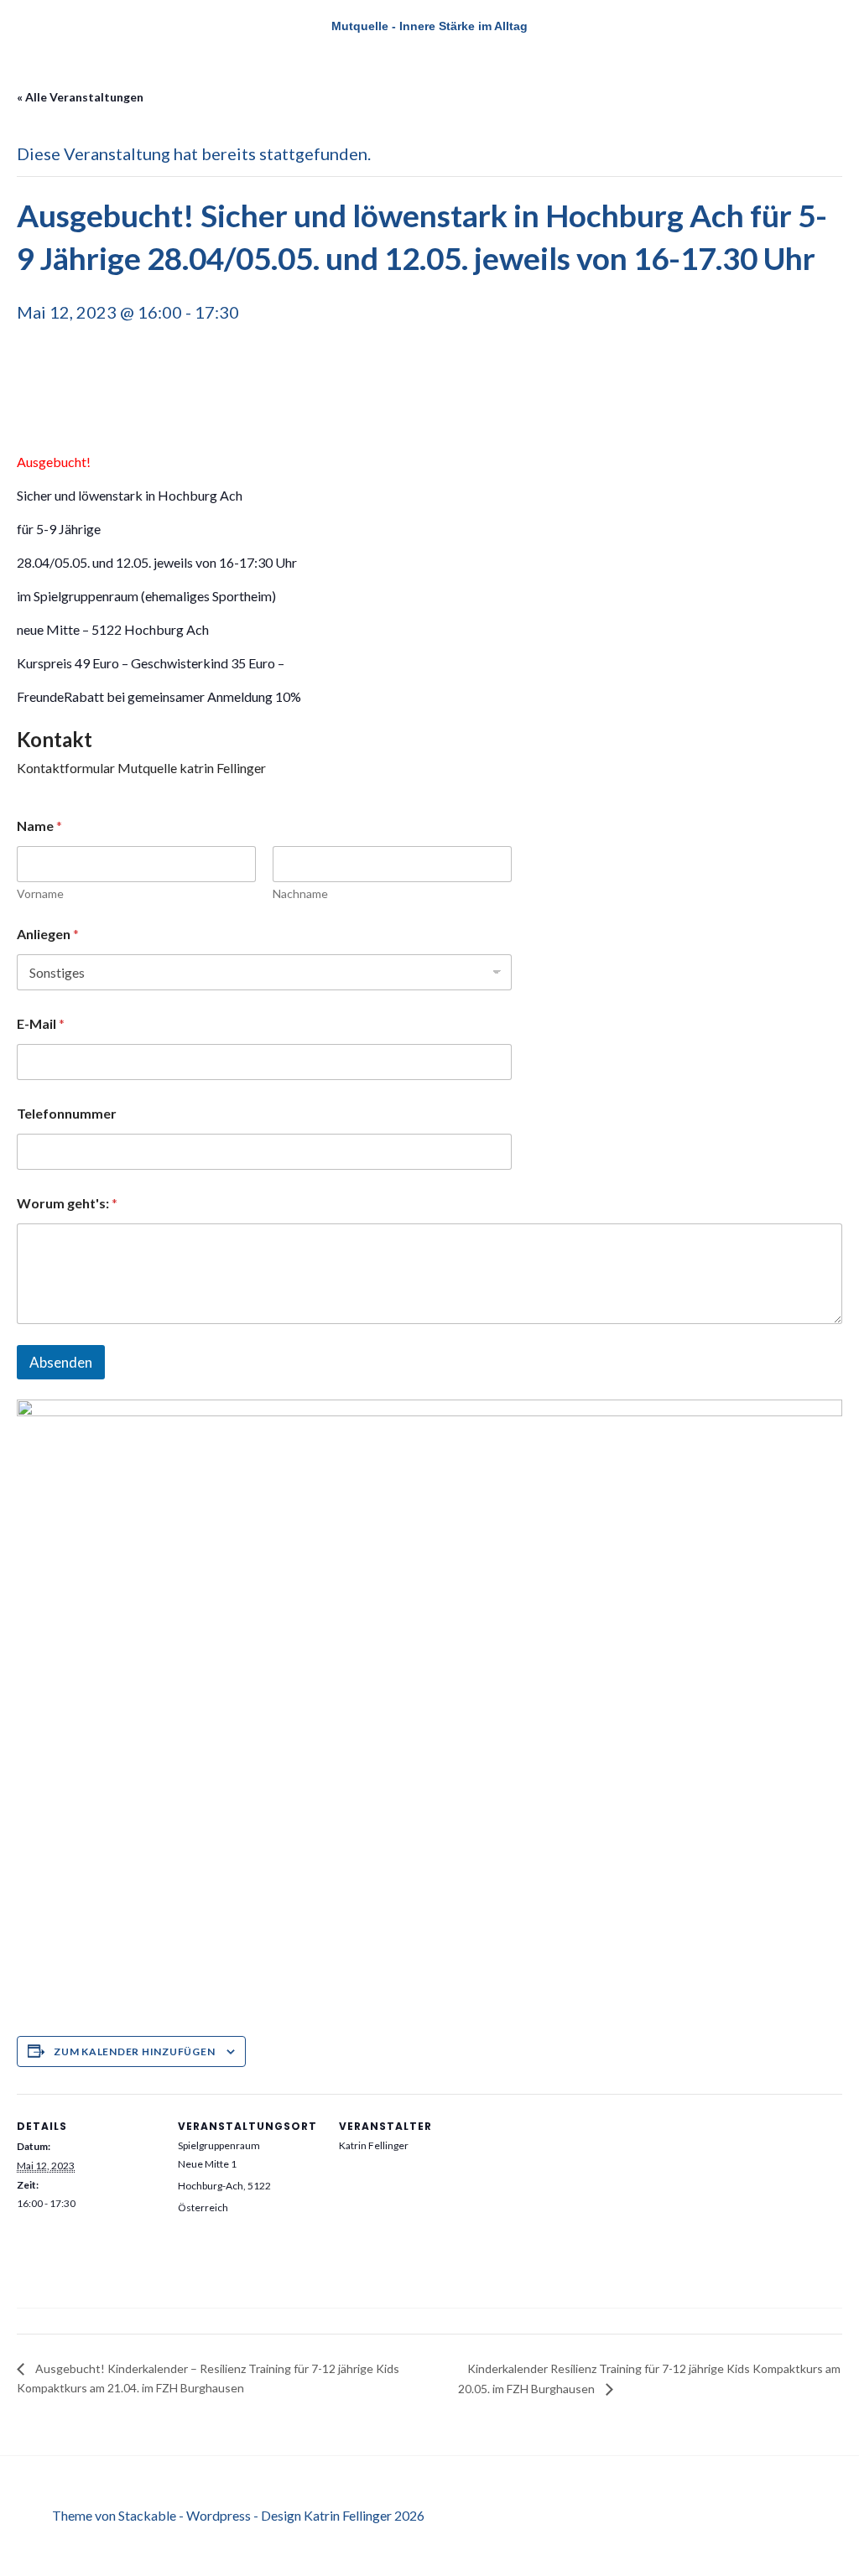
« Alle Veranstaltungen (80, 97)
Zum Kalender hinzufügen (134, 2051)
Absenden (61, 1362)
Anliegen (48, 934)
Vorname (40, 893)
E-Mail (41, 1023)
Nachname (300, 893)
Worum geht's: (67, 1203)
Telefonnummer (67, 1113)
